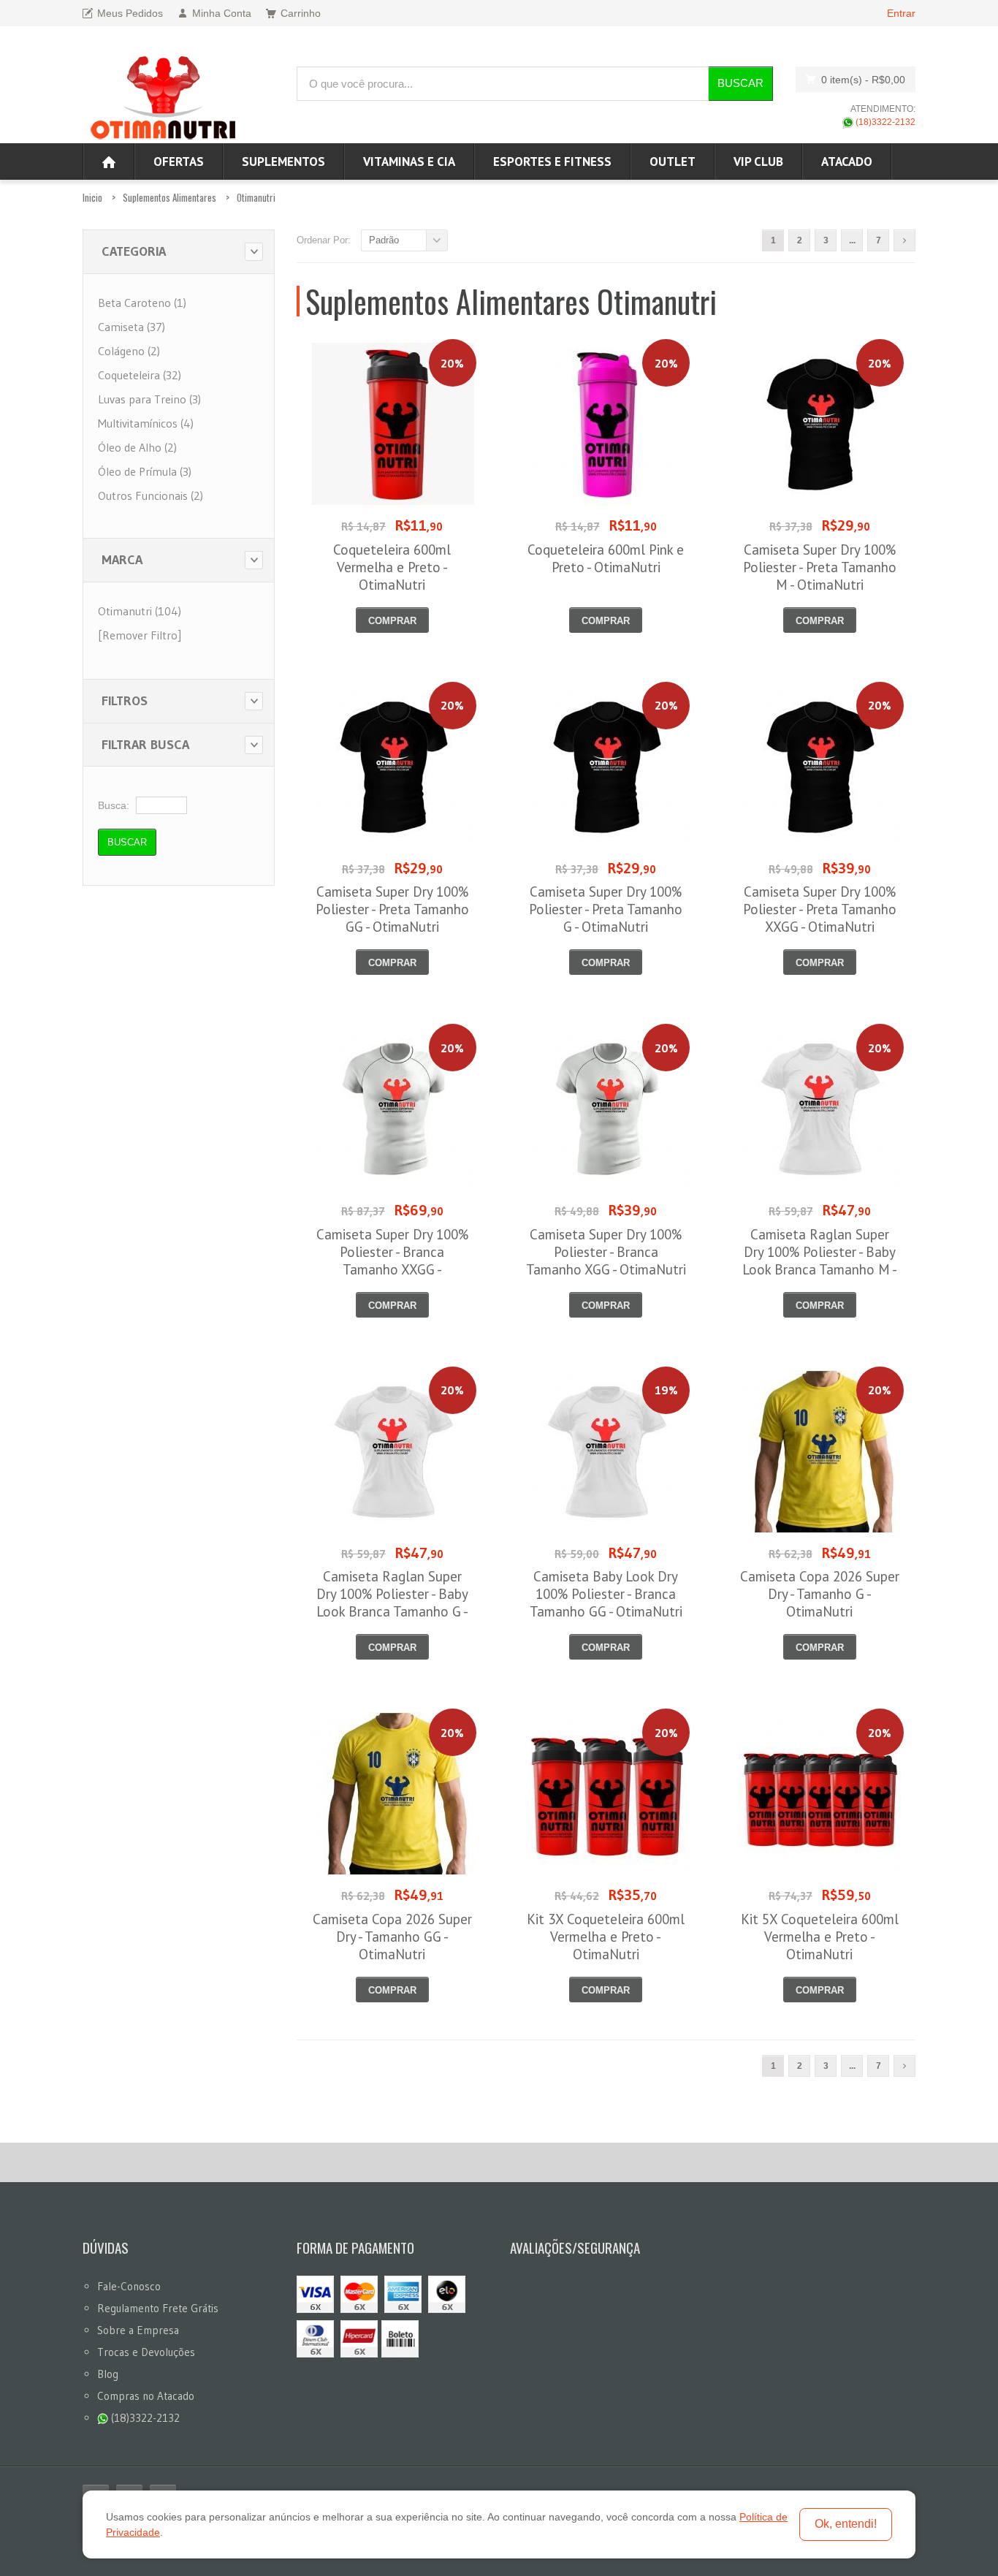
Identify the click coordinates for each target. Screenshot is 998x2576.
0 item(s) (863, 80)
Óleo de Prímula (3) (145, 471)
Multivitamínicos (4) (146, 423)
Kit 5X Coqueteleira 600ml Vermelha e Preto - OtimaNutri (820, 1937)
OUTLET (673, 162)
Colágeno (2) (129, 351)
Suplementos (283, 162)
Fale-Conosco (129, 2286)
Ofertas (179, 162)
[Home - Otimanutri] (109, 162)
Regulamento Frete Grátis (158, 2308)
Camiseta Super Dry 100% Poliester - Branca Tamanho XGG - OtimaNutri (606, 1252)
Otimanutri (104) (140, 611)
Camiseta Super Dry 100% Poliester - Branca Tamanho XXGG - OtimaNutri (392, 1261)
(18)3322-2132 (884, 122)
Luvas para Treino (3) (149, 399)
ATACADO (847, 162)
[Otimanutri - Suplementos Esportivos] (163, 96)
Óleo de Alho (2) (137, 447)
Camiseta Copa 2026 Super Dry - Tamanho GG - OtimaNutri (392, 1937)
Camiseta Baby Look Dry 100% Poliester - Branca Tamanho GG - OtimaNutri (606, 1594)
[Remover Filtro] (140, 635)
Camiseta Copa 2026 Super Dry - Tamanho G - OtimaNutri (820, 1594)
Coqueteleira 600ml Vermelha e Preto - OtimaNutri (392, 567)
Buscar (740, 83)
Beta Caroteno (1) (142, 303)
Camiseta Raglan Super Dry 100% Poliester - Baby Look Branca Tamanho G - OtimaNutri (392, 1603)
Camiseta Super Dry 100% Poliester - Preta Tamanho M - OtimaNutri (820, 567)
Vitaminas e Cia (409, 162)
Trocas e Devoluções (146, 2352)
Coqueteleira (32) (140, 375)
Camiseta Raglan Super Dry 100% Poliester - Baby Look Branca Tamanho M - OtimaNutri (820, 1261)
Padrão (384, 240)
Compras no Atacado (146, 2396)
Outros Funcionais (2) (151, 495)
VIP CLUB (758, 162)
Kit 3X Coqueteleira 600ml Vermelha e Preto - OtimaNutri (606, 1937)
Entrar (901, 13)
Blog (108, 2374)
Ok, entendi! (846, 2524)
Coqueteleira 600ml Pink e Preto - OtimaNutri (606, 558)
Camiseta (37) (132, 327)
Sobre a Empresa (138, 2330)
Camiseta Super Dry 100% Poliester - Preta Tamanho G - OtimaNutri (606, 909)
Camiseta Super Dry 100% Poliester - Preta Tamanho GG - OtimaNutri (392, 909)
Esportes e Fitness (552, 162)
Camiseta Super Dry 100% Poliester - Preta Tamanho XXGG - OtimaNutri (820, 909)
